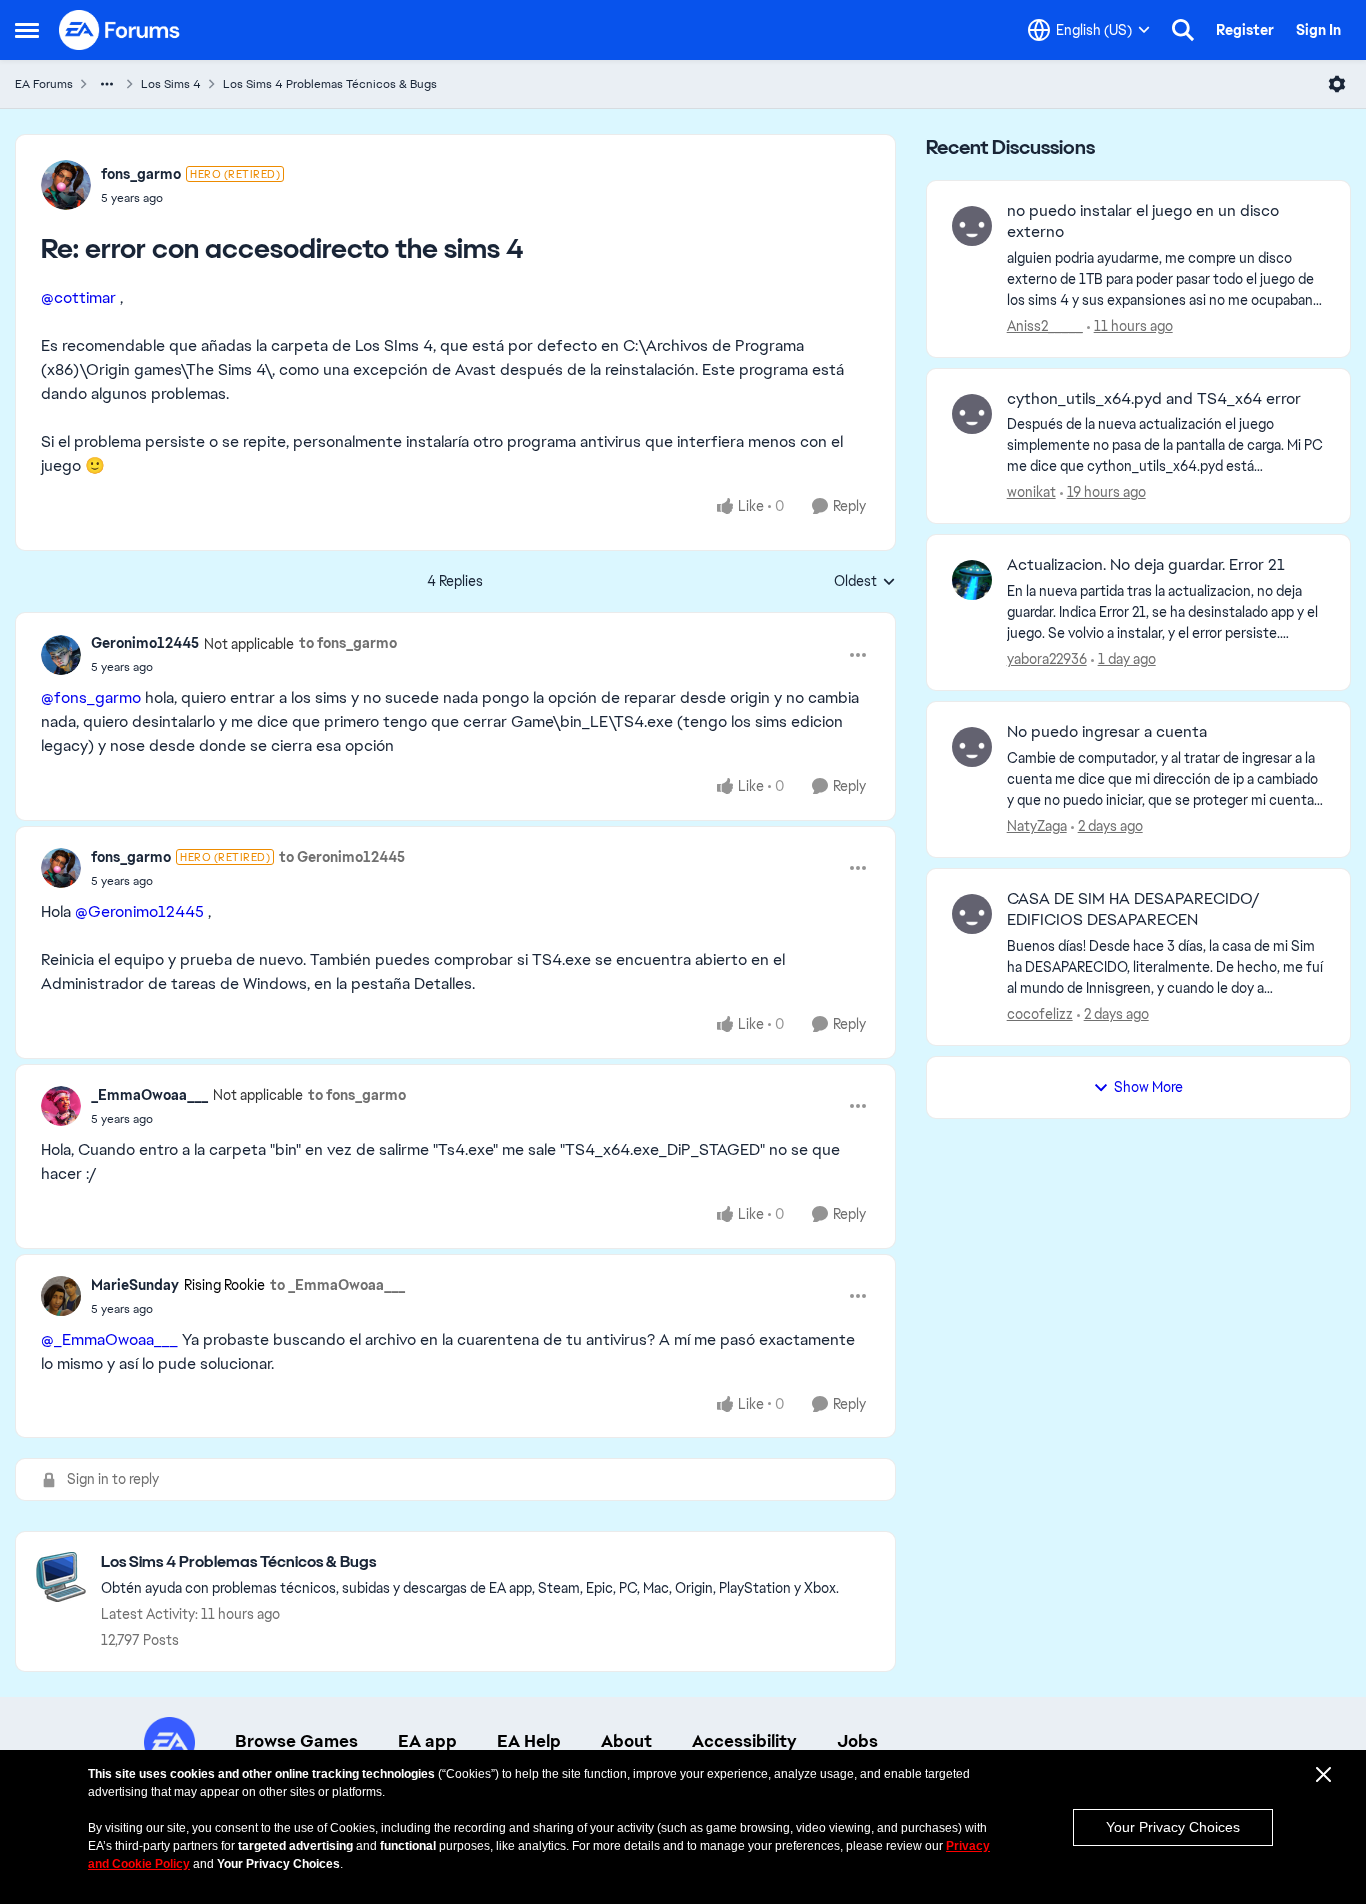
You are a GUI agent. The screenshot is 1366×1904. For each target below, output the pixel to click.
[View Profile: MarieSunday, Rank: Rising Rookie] (61, 1296)
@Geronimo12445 (139, 911)
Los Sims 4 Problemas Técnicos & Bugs (330, 84)
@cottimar (78, 297)
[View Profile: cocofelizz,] (972, 914)
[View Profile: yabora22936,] (972, 580)
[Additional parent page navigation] (107, 84)
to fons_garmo (348, 643)
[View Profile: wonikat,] (972, 414)
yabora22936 (1047, 659)
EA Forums (44, 84)
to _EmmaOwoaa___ (337, 1285)
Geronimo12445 (145, 643)
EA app (427, 1741)
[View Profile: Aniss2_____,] (972, 226)
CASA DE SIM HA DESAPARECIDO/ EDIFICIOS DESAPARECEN (1133, 909)
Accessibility (744, 1741)
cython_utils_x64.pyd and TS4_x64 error (1154, 399)
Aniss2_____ (1045, 326)
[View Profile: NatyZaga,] (972, 747)
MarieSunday (135, 1285)
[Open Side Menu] (27, 30)
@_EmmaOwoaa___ (109, 1339)
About (626, 1741)
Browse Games (296, 1741)
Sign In (1318, 30)
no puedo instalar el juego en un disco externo (1143, 221)
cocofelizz (1040, 1014)
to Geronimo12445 (342, 857)
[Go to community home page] (120, 30)
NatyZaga (1037, 826)
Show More (1148, 1087)
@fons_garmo (91, 697)
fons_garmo (141, 174)
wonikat (1031, 492)
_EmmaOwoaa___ (149, 1095)
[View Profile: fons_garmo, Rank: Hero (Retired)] (66, 185)
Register (1245, 30)
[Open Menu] (1337, 84)
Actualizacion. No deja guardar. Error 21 (1146, 565)
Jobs (857, 1741)
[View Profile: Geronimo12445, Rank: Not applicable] (61, 655)
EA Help (529, 1741)
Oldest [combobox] (865, 582)
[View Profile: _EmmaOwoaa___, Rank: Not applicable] (61, 1106)
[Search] (1183, 30)
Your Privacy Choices (1173, 1827)
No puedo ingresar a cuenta (1107, 732)
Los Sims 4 (171, 84)
